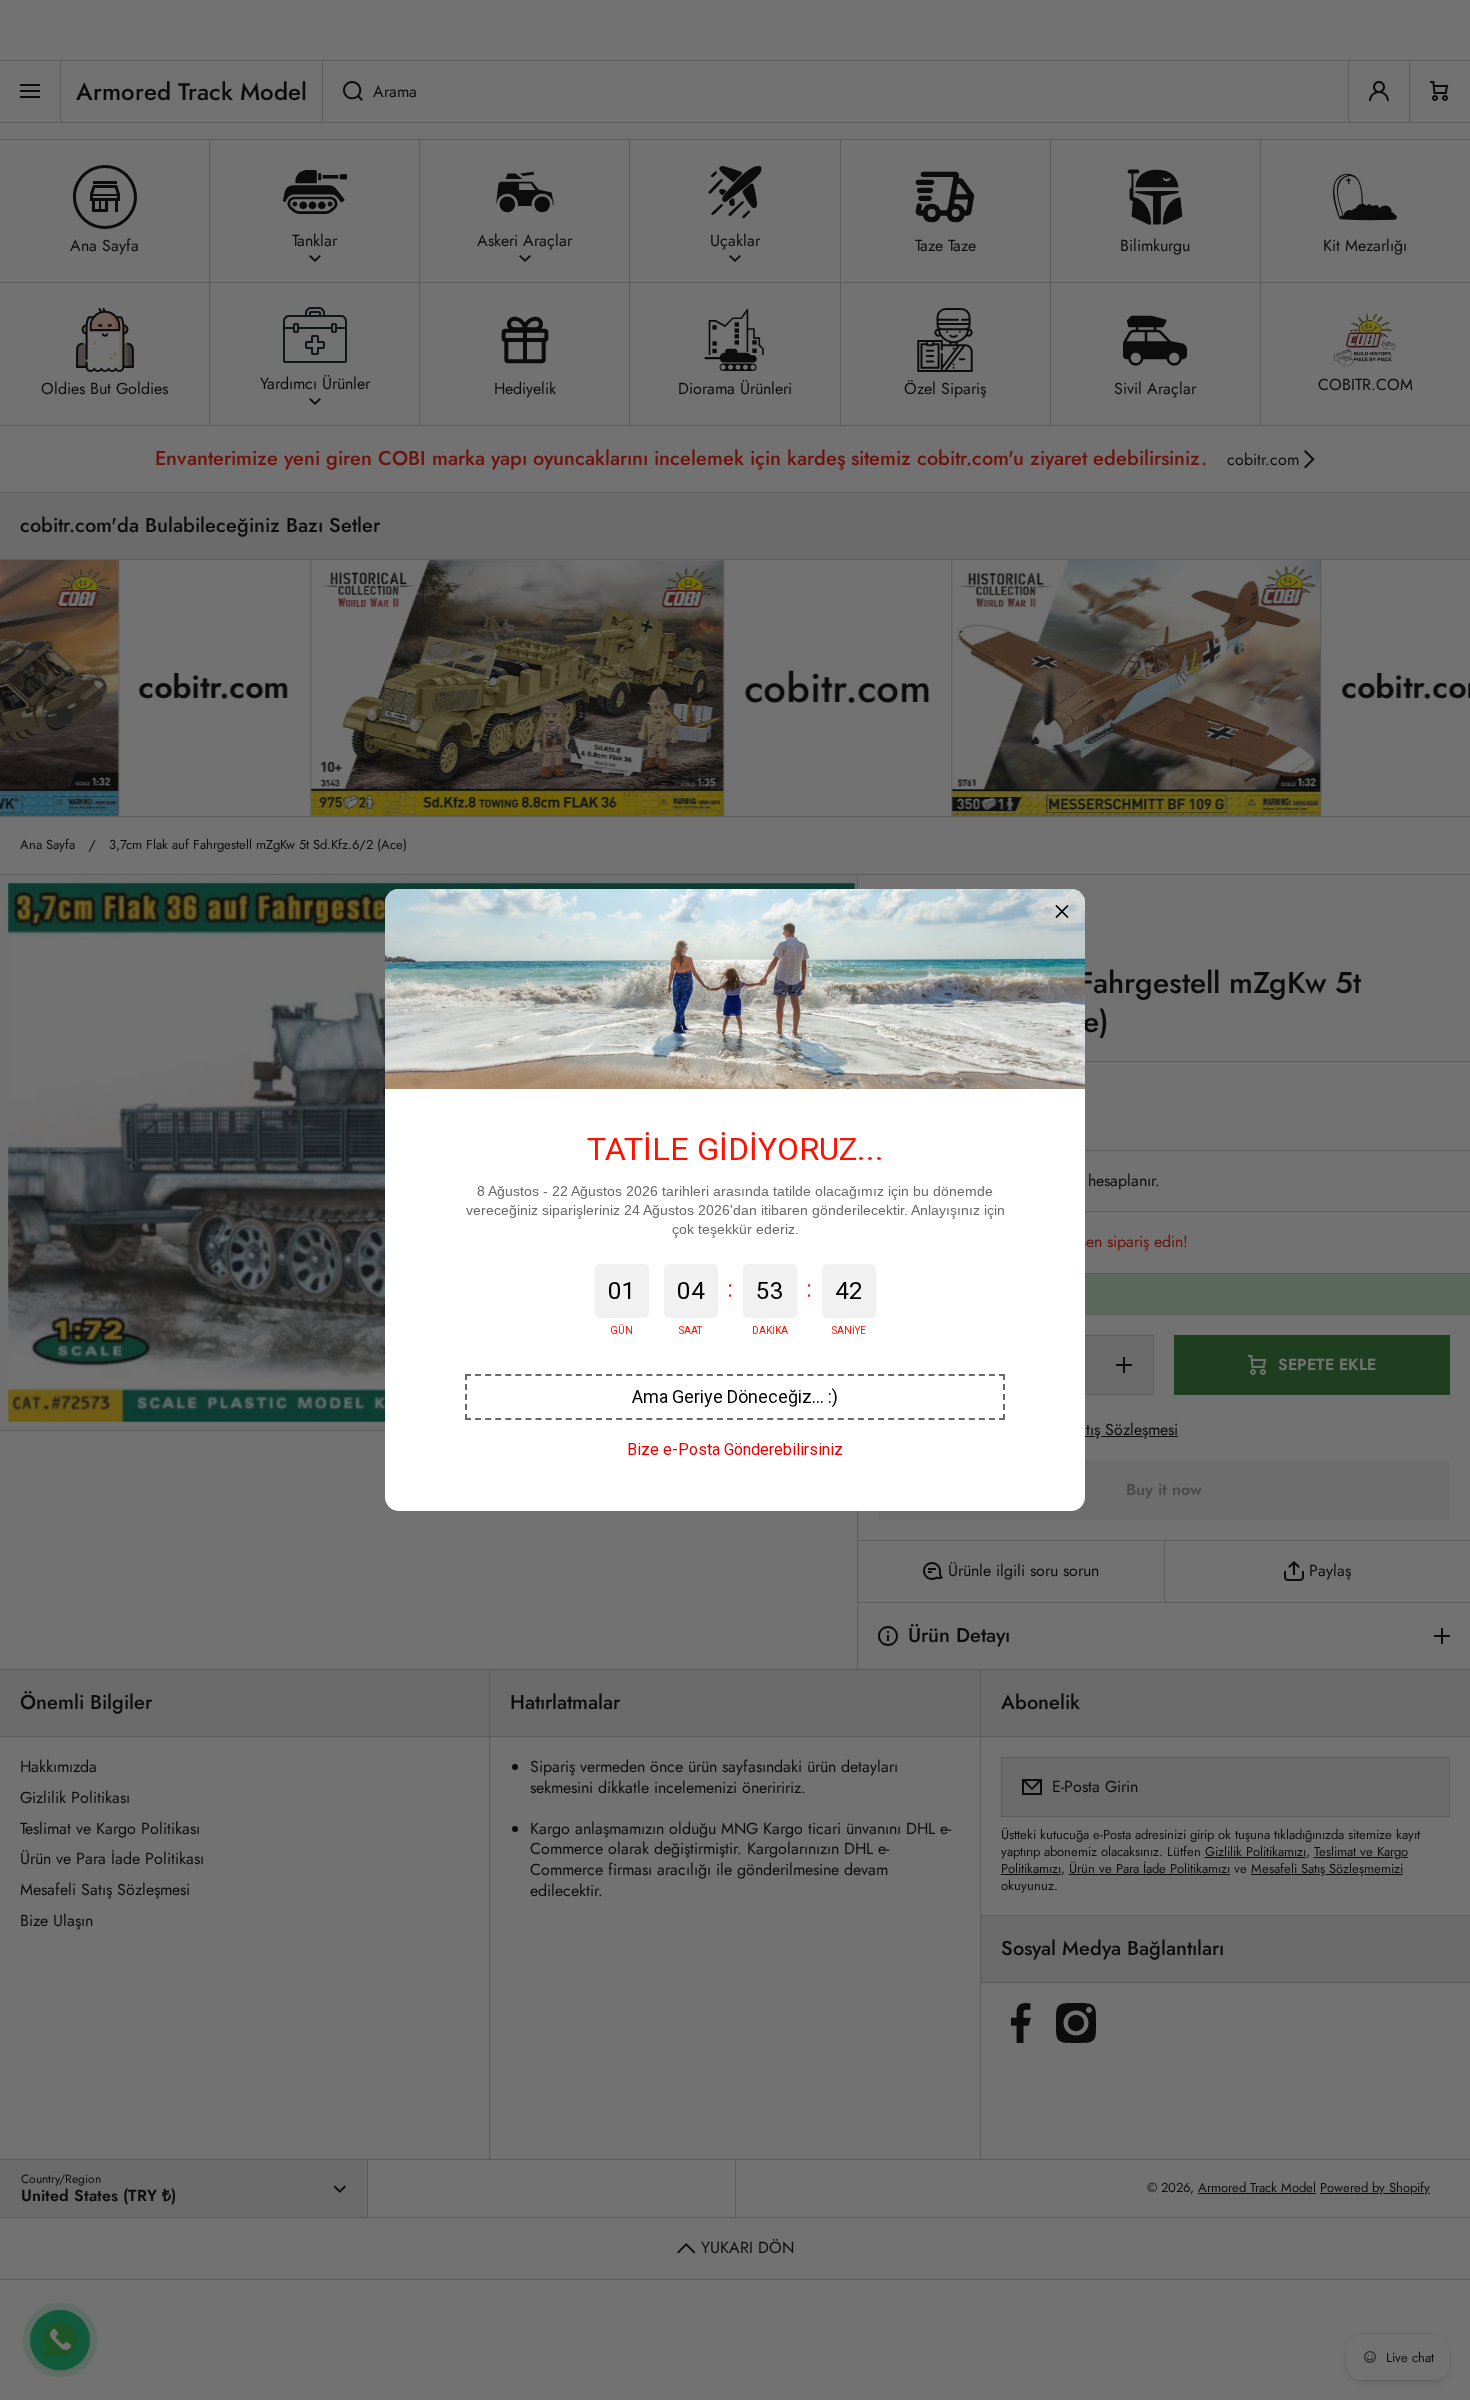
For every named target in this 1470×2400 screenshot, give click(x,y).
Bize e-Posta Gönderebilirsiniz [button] (735, 1449)
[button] (735, 1397)
